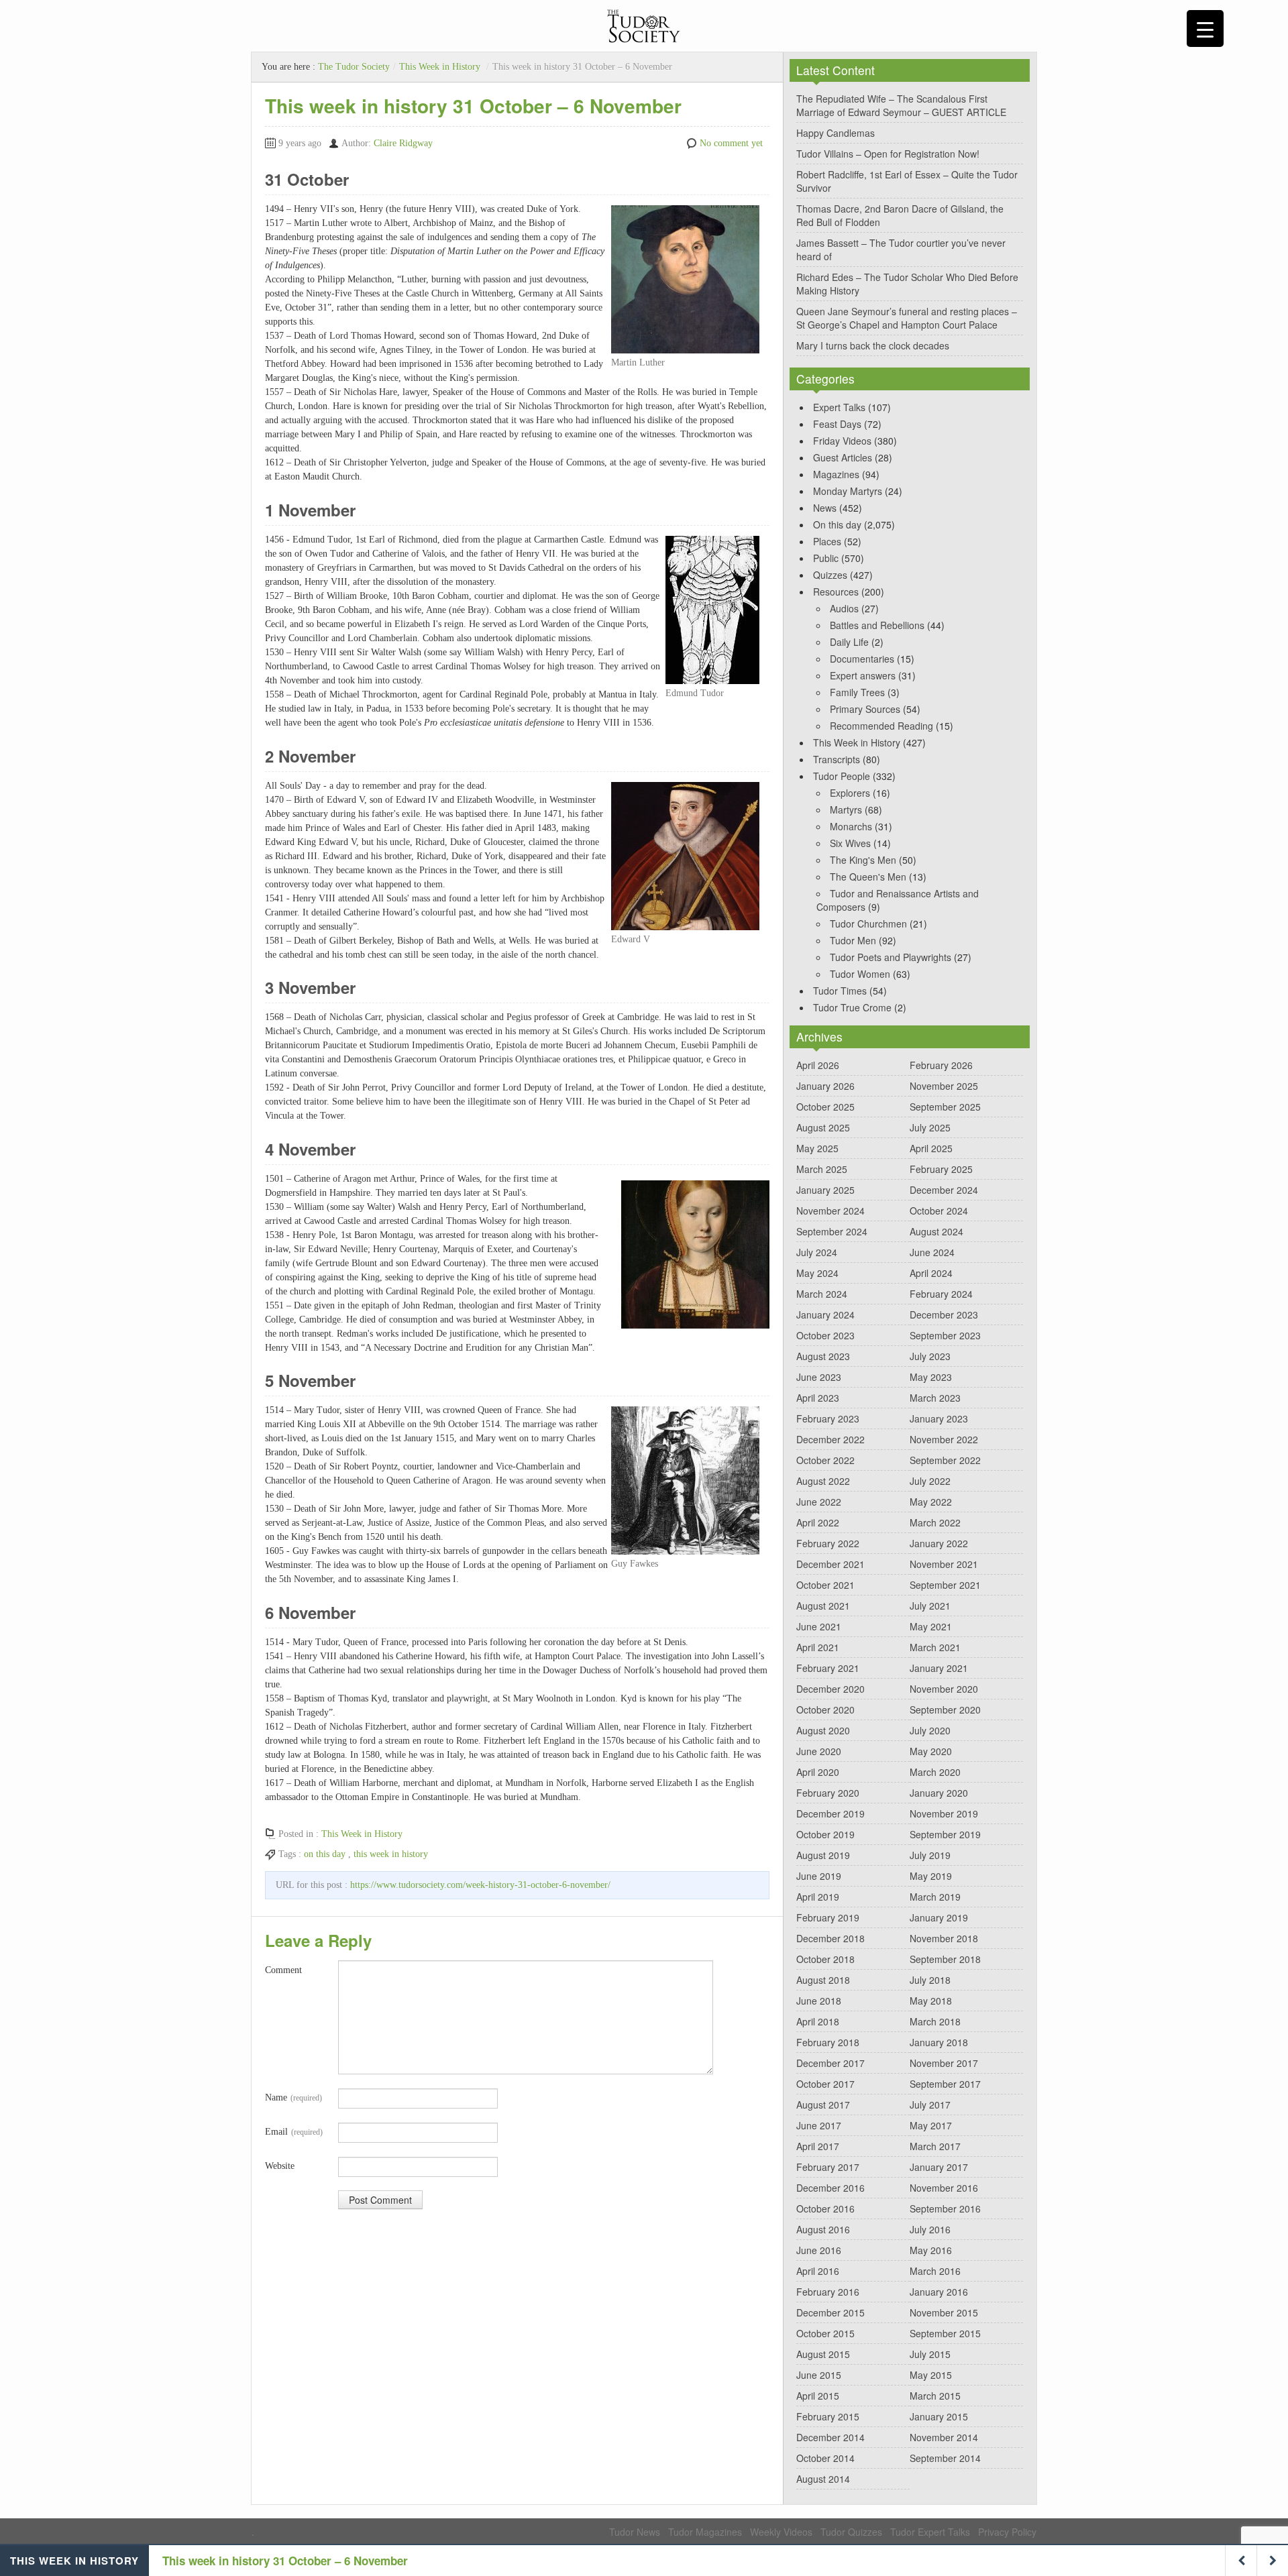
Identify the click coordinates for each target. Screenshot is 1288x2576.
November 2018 (944, 1938)
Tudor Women (860, 974)
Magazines (836, 474)
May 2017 (931, 2125)
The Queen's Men (868, 877)
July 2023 (930, 1356)
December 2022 (830, 1439)
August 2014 (823, 2479)
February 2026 (941, 1065)
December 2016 (830, 2188)
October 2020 (825, 1710)
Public (826, 558)
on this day (325, 1854)
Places (827, 541)
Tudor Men (853, 940)
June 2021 (819, 1626)
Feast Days (837, 424)
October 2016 (825, 2208)
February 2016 (828, 2292)
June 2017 (819, 2125)
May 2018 (931, 2001)
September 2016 (945, 2208)
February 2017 (828, 2167)
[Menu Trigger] (1205, 29)
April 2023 (818, 1398)
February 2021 (828, 1668)
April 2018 (818, 2021)
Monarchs (851, 826)
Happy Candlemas (836, 133)
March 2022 (935, 1522)
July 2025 (930, 1127)
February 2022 (828, 1543)
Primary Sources (865, 709)
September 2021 (945, 1585)
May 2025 (817, 1148)
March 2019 (935, 1897)
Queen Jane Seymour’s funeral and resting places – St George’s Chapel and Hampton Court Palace (907, 318)
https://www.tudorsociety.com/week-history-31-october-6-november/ (480, 1885)
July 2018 (930, 1980)
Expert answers (863, 675)
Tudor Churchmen (868, 923)
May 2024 (817, 1273)
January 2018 (939, 2042)
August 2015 (823, 2354)
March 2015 (935, 2396)
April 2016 (818, 2271)
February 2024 (941, 1294)
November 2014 (944, 2437)
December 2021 (830, 1564)
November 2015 (944, 2312)
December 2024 (944, 1190)
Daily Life (849, 642)
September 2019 (945, 1834)
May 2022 (931, 1502)
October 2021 (825, 1585)
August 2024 (936, 1231)
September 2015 (945, 2333)
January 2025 (825, 1190)
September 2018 (945, 1959)
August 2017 (823, 2105)
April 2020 (818, 1772)
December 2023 (944, 1314)
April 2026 (818, 1065)
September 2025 (945, 1107)
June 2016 (819, 2250)
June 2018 (819, 2001)
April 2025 (931, 1148)
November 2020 (944, 1689)
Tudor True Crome (852, 1007)
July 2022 (930, 1481)
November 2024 (830, 1211)
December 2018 (830, 1938)
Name (293, 2097)
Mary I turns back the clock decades (873, 345)
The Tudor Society (354, 67)
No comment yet (731, 143)
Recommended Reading (881, 726)
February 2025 (941, 1169)
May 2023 (931, 1377)
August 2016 (823, 2229)
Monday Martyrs (848, 491)
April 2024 (931, 1273)
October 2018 (825, 1959)
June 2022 (819, 1502)
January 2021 (939, 1668)
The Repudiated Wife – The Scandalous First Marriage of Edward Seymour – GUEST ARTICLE (901, 105)
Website (280, 2166)
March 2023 (935, 1398)
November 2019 (944, 1813)
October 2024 (939, 1211)
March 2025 (822, 1169)
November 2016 (944, 2188)
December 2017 (830, 2063)
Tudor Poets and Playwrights (891, 957)
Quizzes (830, 575)
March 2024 (822, 1294)
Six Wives (850, 843)
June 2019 (819, 1876)
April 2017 (818, 2146)
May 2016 (931, 2250)
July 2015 (930, 2354)
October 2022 (825, 1460)
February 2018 (828, 2042)
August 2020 (823, 1730)
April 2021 (818, 1647)
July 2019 (930, 1855)
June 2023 (819, 1377)
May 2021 (931, 1626)
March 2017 (935, 2146)
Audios (844, 608)
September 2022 (945, 1460)
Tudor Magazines (705, 2532)
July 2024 (817, 1252)
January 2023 (939, 1418)
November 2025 (944, 1086)
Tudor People (842, 776)
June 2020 (819, 1751)
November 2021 (944, 1564)
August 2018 (823, 1980)
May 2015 (931, 2375)
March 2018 (935, 2021)
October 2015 (825, 2333)
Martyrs (846, 809)
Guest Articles (843, 457)
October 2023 (825, 1335)
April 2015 (818, 2396)
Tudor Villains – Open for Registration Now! (888, 154)
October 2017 (825, 2084)
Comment (283, 1970)
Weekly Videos (781, 2532)
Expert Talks (839, 407)
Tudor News (635, 2532)
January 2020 (939, 1793)
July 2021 (930, 1606)
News (825, 508)
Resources (836, 592)
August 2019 (823, 1855)
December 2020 (830, 1689)
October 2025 (825, 1107)
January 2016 (939, 2292)
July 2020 (930, 1730)
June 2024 (932, 1252)
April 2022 (818, 1522)
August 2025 (823, 1127)
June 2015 (819, 2375)
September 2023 (945, 1335)
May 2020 (931, 1751)
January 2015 (939, 2416)
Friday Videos (842, 441)
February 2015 (828, 2416)
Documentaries (862, 659)
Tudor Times (840, 991)
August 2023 (823, 1356)
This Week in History (440, 67)
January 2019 (939, 1917)
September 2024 (832, 1231)
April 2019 (818, 1897)
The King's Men (863, 860)
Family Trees (857, 692)
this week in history (391, 1854)
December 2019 (830, 1813)
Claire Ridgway (403, 143)
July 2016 (930, 2229)
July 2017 (930, 2105)
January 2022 (939, 1543)
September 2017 (945, 2084)
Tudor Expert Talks (930, 2532)
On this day (837, 524)
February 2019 (828, 1917)
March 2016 (935, 2271)
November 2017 (944, 2063)
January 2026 (825, 1086)
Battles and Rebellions (877, 625)
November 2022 (944, 1439)
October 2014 (825, 2458)
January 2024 (825, 1314)
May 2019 (931, 1876)
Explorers (850, 793)
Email (294, 2132)
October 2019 (825, 1834)
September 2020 (945, 1710)
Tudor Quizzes (851, 2532)
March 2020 (935, 1772)
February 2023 (828, 1418)
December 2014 (830, 2437)
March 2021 (935, 1647)
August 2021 (823, 1606)
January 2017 (939, 2167)
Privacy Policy (1007, 2532)
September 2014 (945, 2458)
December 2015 (830, 2312)
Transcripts (837, 759)
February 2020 (828, 1793)
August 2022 (823, 1481)
